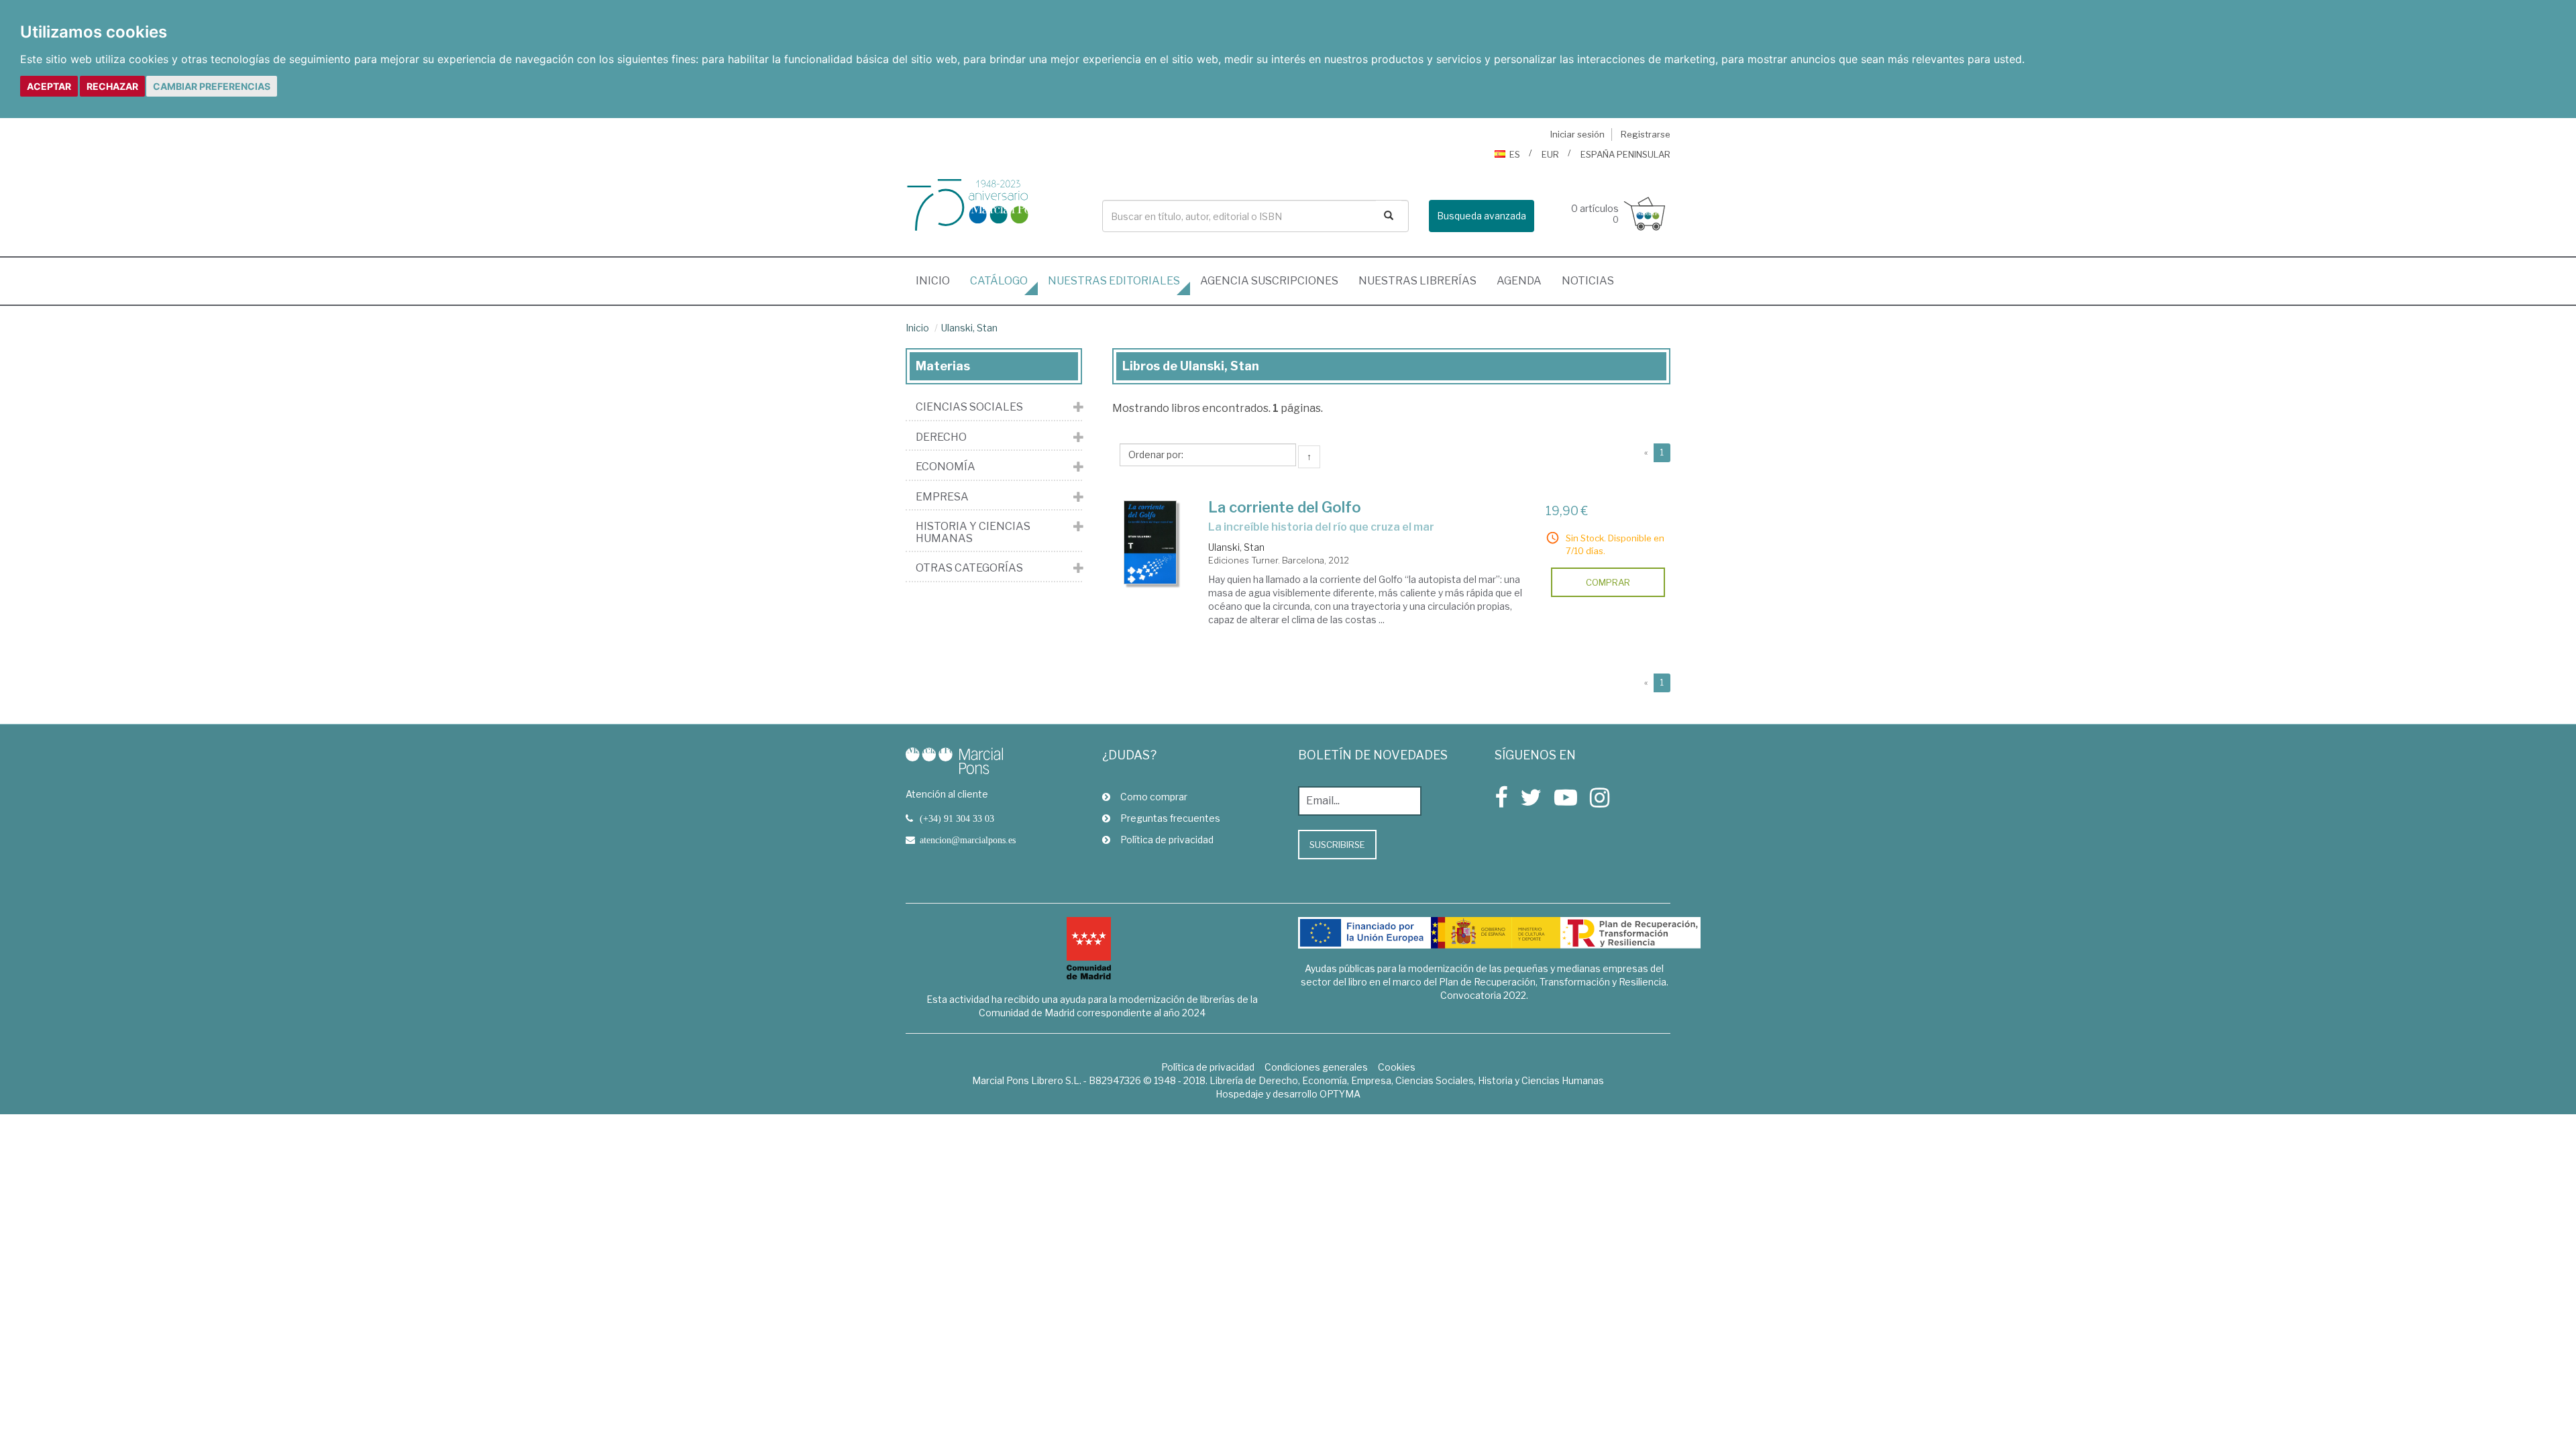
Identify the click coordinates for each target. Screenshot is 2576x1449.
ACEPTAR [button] (49, 86)
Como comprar (1154, 797)
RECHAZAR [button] (112, 86)
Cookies (1397, 1067)
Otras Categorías (969, 568)
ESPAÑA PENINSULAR (1625, 154)
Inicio (938, 280)
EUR (1550, 154)
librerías (1417, 281)
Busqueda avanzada (1482, 216)
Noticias (1588, 281)
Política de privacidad (1167, 840)
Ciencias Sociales (969, 407)
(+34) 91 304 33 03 (957, 818)
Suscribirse (1337, 845)
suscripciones (1269, 281)
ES (1515, 154)
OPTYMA (1340, 1094)
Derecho (941, 437)
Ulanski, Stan (969, 328)
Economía (946, 467)
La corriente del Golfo (1285, 507)
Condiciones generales (1316, 1067)
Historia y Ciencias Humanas (973, 532)
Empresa (942, 497)
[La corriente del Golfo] (1150, 542)
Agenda (1519, 281)
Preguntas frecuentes (1170, 818)
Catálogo (999, 281)
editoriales (1114, 281)
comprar (1608, 582)
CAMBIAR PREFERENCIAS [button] (212, 86)
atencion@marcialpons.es (968, 840)
